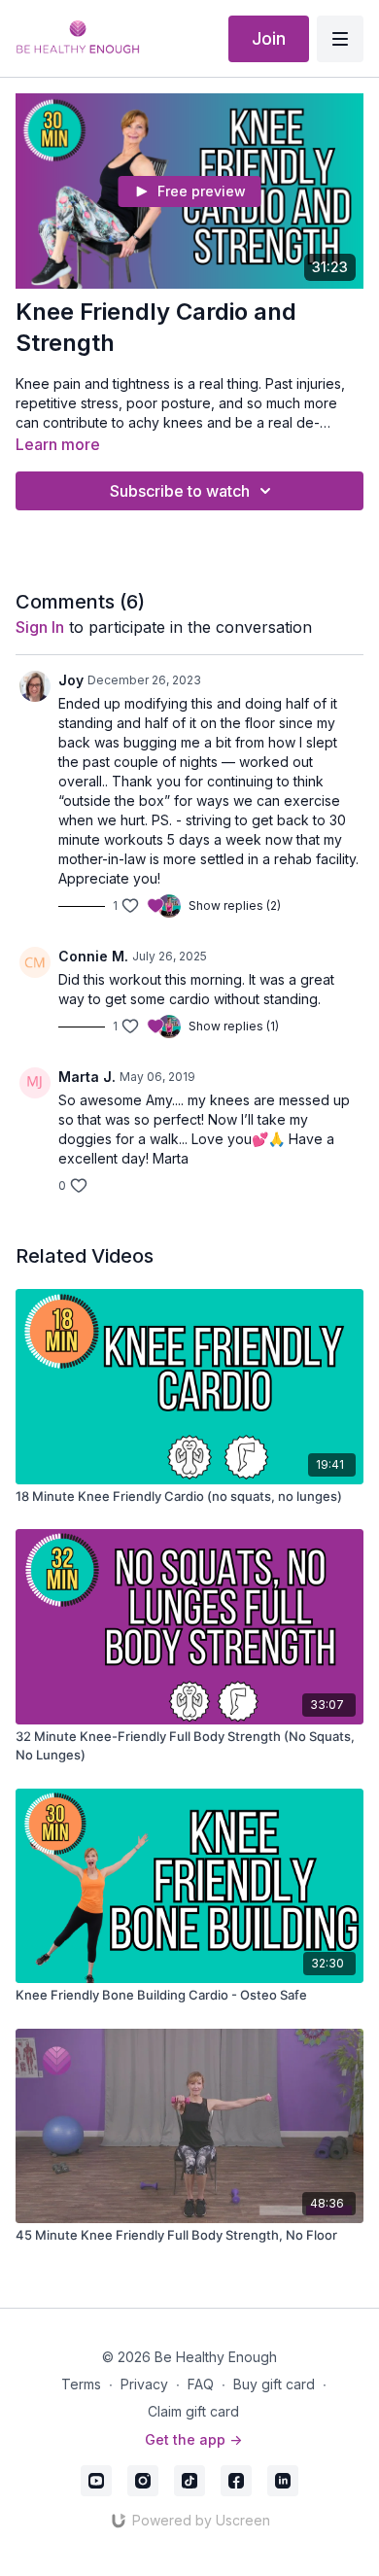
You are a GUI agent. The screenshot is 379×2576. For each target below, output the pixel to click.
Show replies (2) (235, 905)
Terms (81, 2384)
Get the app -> (193, 2439)
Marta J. (87, 1077)
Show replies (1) (234, 1026)
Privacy (144, 2384)
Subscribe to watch (180, 491)
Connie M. (93, 956)
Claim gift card (193, 2411)
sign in (40, 627)
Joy (71, 680)
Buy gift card (274, 2384)
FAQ (201, 2384)
